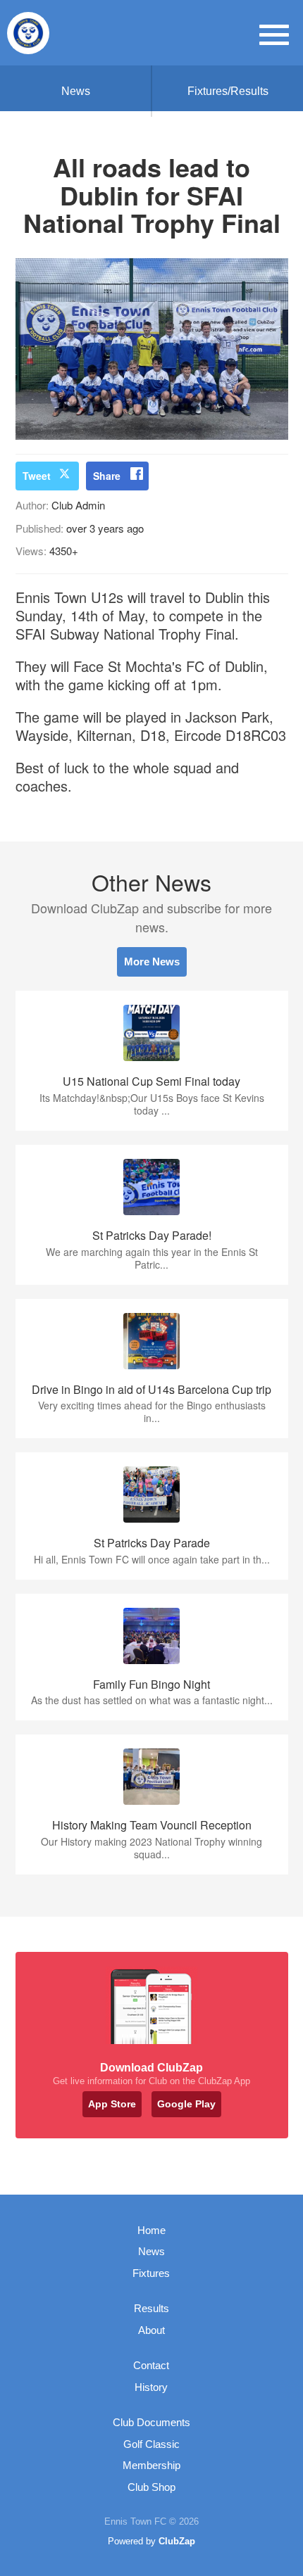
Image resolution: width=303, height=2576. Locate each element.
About (151, 2330)
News (76, 91)
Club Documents (151, 2422)
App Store (112, 2104)
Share (107, 476)
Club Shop (151, 2487)
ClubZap (177, 2541)
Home (151, 2230)
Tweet (37, 476)
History (151, 2387)
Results (151, 2308)
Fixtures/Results (228, 91)
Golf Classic (151, 2444)
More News (152, 962)
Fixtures (151, 2273)
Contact (151, 2365)
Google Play (186, 2104)
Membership (151, 2465)
